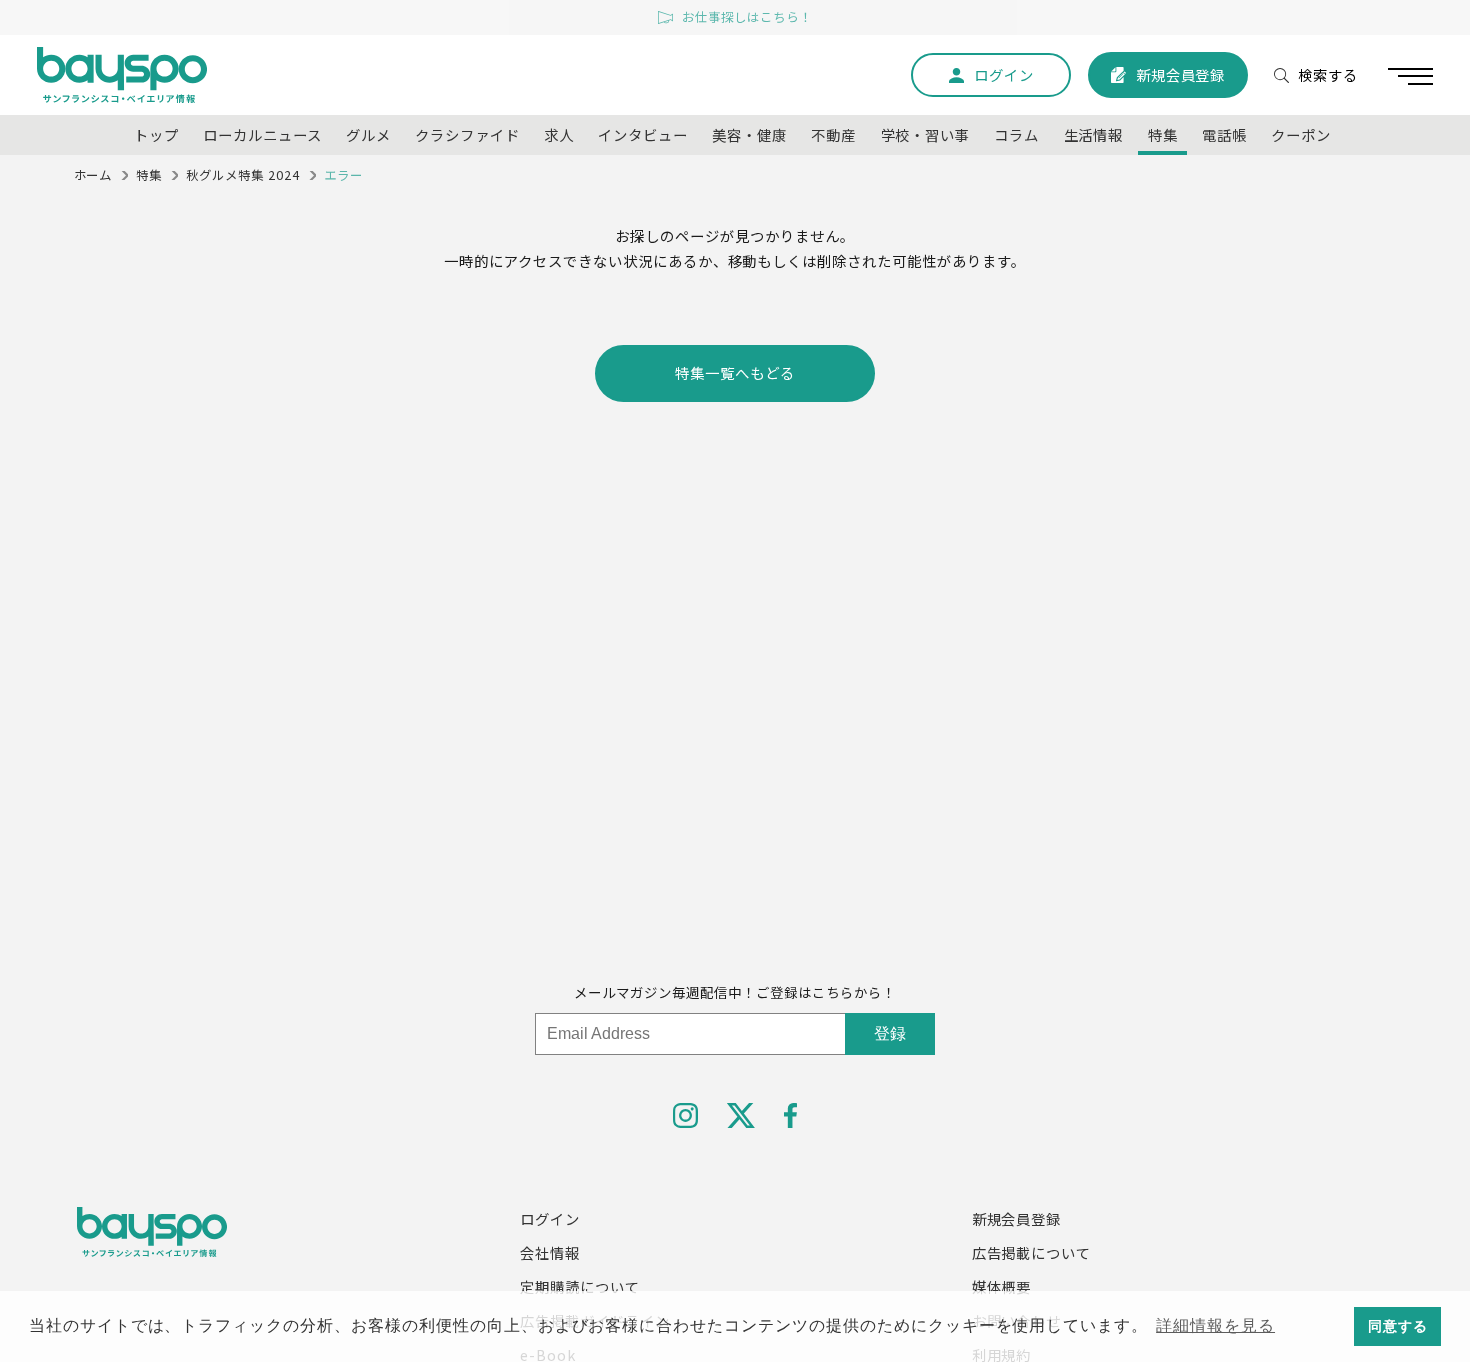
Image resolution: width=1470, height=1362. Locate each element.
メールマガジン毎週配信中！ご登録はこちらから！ (734, 992)
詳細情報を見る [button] (1215, 1325)
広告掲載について (1032, 1252)
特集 (149, 175)
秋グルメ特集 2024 (243, 175)
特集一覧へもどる (735, 372)
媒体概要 (1002, 1286)
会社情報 (550, 1252)
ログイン (550, 1218)
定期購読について (580, 1286)
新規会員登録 (1017, 1218)
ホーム (93, 175)
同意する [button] (1398, 1326)
